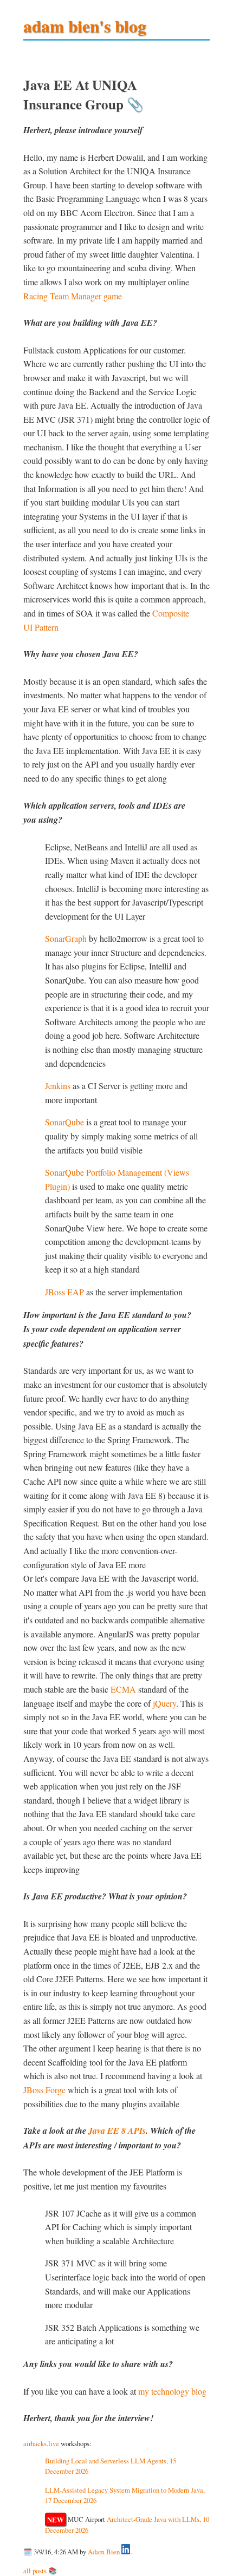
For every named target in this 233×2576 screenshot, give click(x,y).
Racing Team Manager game (73, 296)
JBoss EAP (64, 1292)
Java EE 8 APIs (117, 2131)
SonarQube (64, 1122)
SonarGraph (66, 938)
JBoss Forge (44, 2090)
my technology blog (172, 2391)
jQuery (164, 1703)
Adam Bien (104, 2552)
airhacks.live (41, 2443)
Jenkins (58, 1086)
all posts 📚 (40, 2571)
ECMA (123, 1689)
